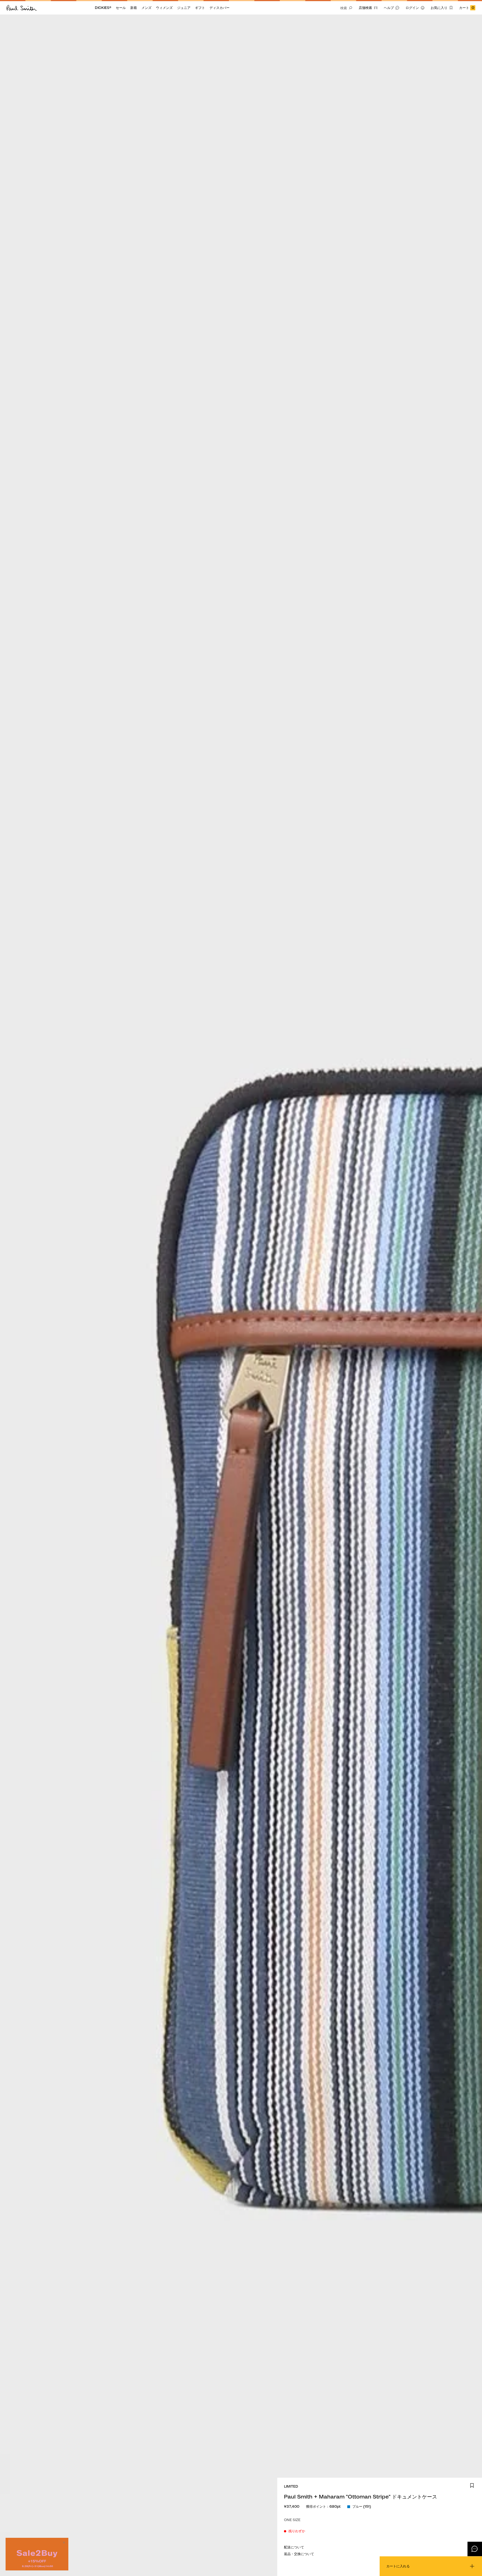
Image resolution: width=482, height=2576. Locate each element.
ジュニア (184, 8)
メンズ (146, 8)
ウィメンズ (164, 8)
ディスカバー (220, 8)
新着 (134, 8)
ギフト (200, 8)
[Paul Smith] (22, 8)
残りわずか (297, 2531)
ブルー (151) (362, 2506)
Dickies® (103, 8)
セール (121, 8)
